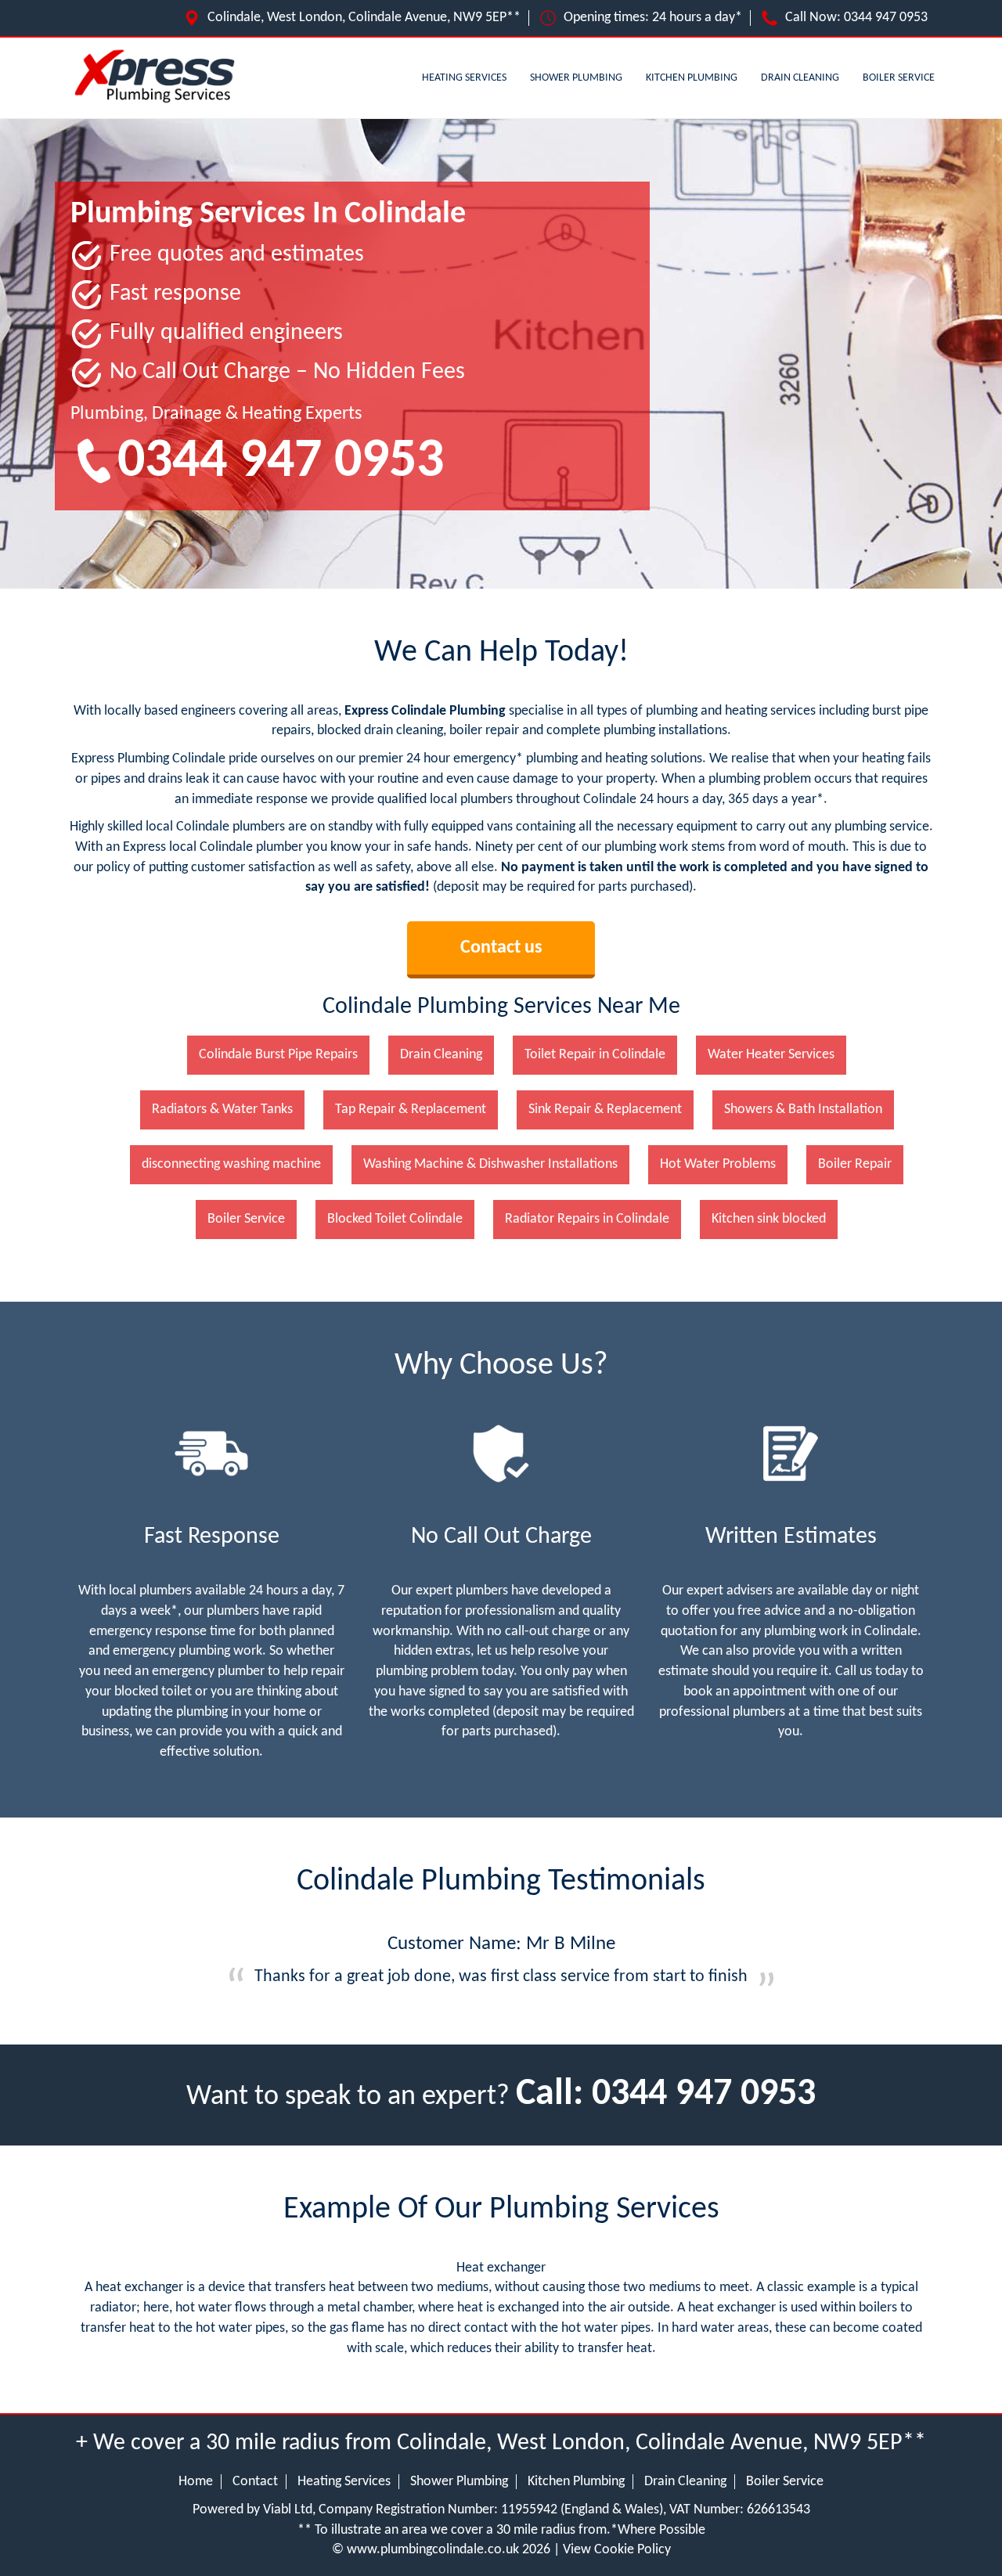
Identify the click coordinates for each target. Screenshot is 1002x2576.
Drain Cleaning (800, 78)
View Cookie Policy (617, 2550)
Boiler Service (899, 78)
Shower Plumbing (576, 78)
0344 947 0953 (886, 18)
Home (196, 2482)
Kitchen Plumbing (692, 78)
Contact (255, 2482)
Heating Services (464, 78)
